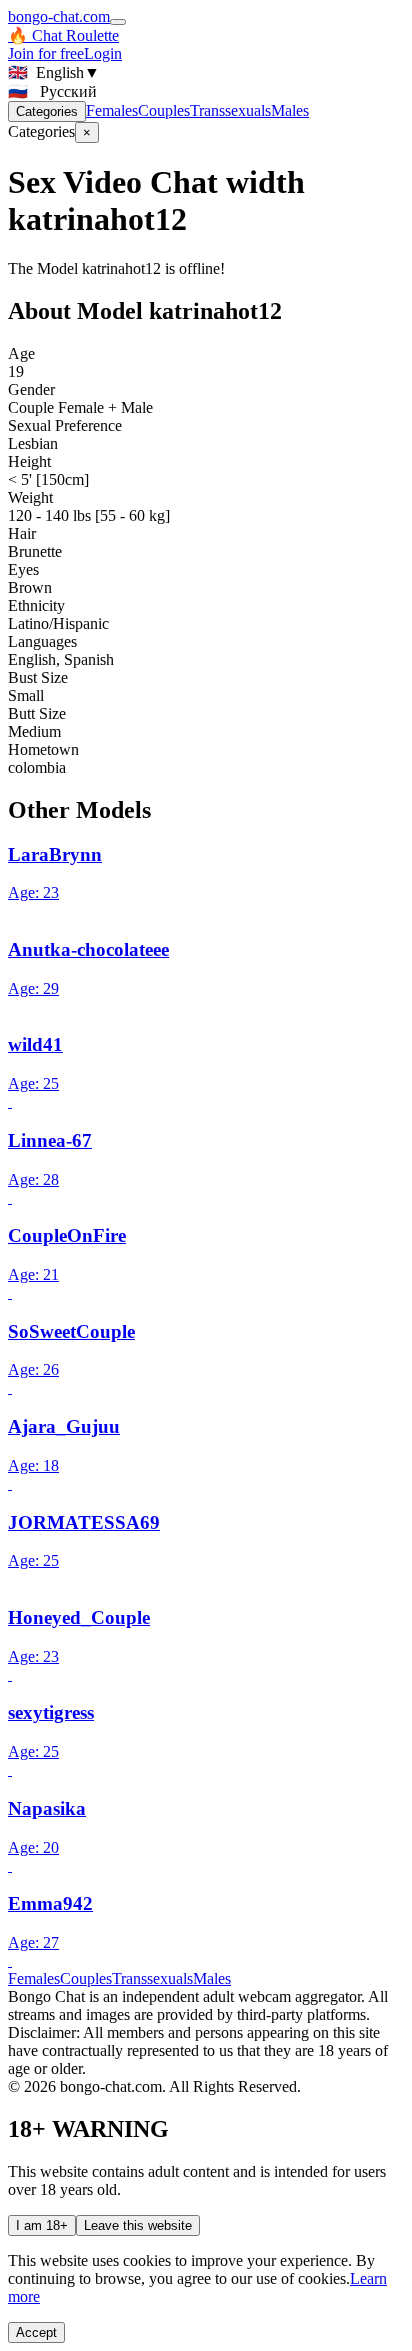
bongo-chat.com (59, 16)
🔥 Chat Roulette (63, 35)
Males (290, 110)
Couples (164, 110)
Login (103, 53)
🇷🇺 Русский (52, 91)
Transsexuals (230, 110)
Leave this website (138, 2225)
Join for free (46, 53)
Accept (36, 2332)
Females (112, 110)
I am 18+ (42, 2225)
